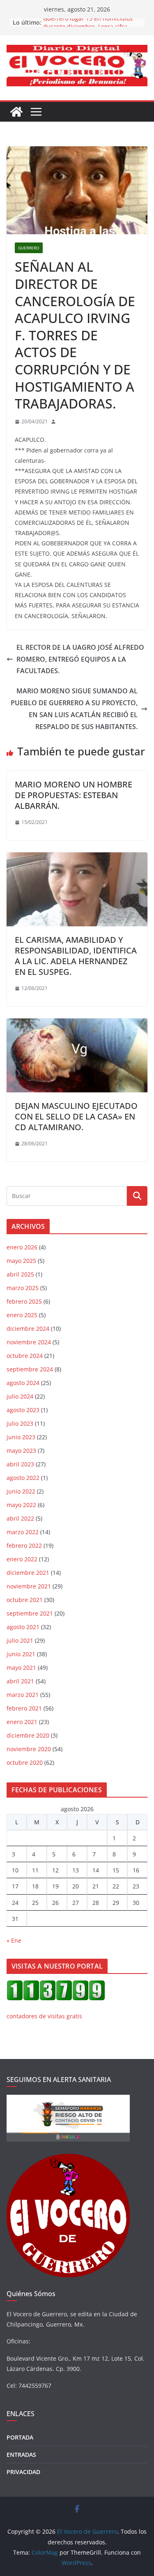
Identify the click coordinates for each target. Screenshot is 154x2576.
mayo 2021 (21, 1668)
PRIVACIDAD (23, 2472)
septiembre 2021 (30, 1613)
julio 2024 (20, 1396)
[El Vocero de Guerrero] (16, 112)
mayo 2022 (21, 1505)
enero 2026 (22, 1247)
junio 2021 (21, 1654)
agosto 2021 (23, 1627)
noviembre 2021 (29, 1586)
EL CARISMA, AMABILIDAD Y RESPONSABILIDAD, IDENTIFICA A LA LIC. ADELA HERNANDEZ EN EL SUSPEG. (76, 956)
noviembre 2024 (29, 1342)
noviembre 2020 (29, 1749)
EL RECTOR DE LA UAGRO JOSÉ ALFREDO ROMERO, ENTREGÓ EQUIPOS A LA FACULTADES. (80, 659)
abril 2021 (20, 1681)
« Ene (14, 1940)
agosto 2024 (23, 1383)
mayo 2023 (21, 1451)
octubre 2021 (25, 1600)
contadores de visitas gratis (44, 2016)
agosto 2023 (23, 1410)
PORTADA (20, 2437)
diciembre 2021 (28, 1573)
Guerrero (29, 248)
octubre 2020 (25, 1762)
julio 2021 (20, 1640)
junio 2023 (21, 1437)
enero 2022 (22, 1559)
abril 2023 (20, 1464)
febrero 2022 (24, 1545)
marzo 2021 (23, 1695)
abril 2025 (20, 1274)
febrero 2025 (24, 1301)
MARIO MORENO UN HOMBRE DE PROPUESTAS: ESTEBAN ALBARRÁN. (74, 795)
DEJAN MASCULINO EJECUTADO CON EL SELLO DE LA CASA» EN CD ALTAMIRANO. (76, 1116)
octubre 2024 (25, 1356)
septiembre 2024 (30, 1369)
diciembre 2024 (28, 1328)
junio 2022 (21, 1491)
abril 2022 (20, 1518)
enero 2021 (22, 1722)
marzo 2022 (23, 1532)
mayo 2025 (21, 1261)
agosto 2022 (23, 1478)
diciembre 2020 (28, 1735)
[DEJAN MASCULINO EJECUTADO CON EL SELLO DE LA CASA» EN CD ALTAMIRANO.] (77, 1024)
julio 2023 (20, 1423)
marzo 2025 (23, 1288)
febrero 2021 (24, 1708)
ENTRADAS (21, 2455)
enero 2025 (22, 1315)
